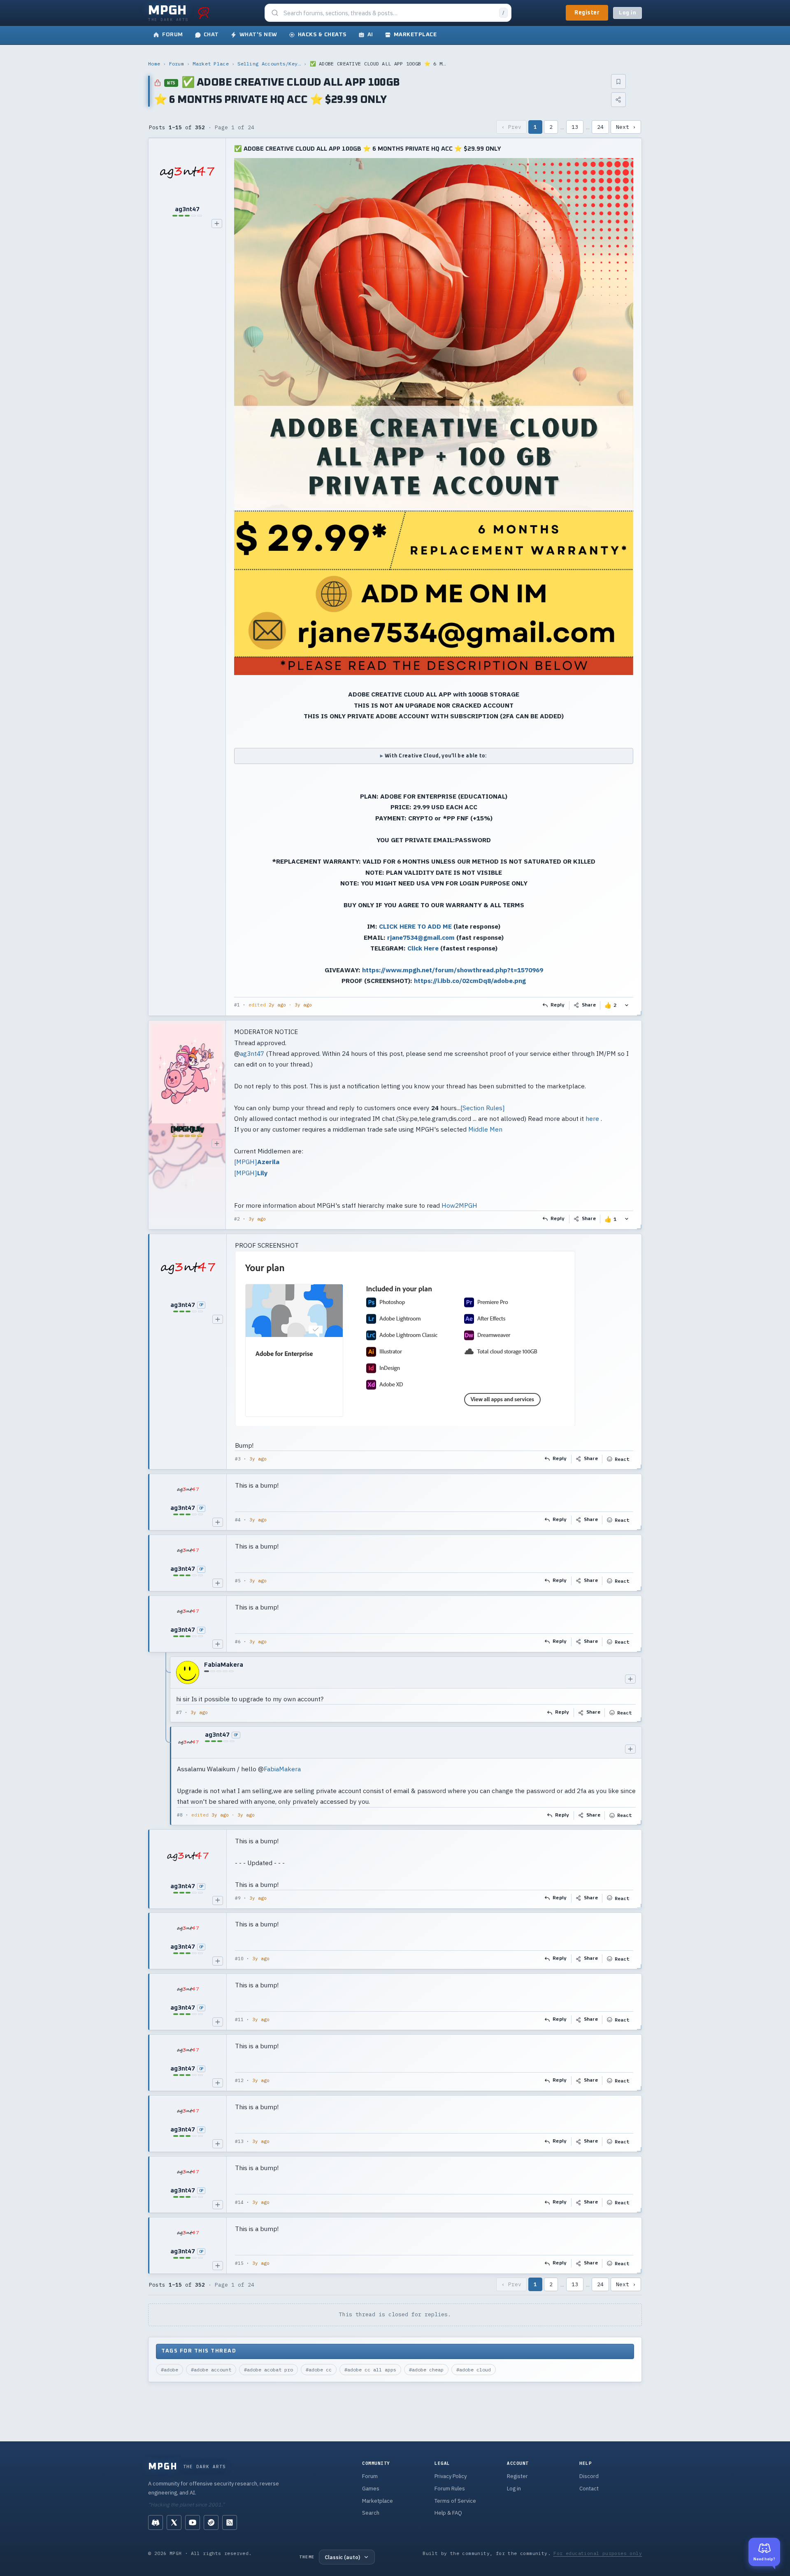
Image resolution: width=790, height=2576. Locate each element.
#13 (239, 2141)
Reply (558, 1005)
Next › (626, 127)
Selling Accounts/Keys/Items (269, 64)
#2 (237, 1218)
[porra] (204, 13)
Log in (627, 13)
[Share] (618, 100)
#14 (239, 2202)
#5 (238, 1581)
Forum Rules (450, 2489)
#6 (238, 1642)
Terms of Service (455, 2501)
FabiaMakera (282, 1769)
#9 (238, 1898)
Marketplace (378, 2501)
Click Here (423, 948)
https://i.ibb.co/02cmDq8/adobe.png (470, 981)
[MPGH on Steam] (211, 2522)
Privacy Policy (451, 2476)
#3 (238, 1459)
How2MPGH (459, 1205)
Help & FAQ (448, 2513)
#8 (180, 1815)
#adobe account (211, 2370)
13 (575, 127)
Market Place (211, 64)
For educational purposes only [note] (598, 2553)
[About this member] (217, 224)
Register (587, 13)
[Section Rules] (483, 1107)
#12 (239, 2080)
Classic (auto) (342, 2557)
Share (589, 1005)
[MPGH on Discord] (156, 2522)
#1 (237, 1005)
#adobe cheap (426, 2370)
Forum (177, 64)
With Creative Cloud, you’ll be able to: (436, 756)
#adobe (170, 2370)
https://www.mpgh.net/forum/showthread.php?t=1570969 (453, 970)
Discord (589, 2476)
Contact (589, 2489)
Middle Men (485, 1129)
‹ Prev (511, 127)
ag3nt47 (252, 1053)
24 (600, 127)
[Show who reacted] (627, 1005)
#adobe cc (319, 2370)
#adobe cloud (474, 2370)
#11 (239, 2019)
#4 (238, 1520)
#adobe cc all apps (370, 2370)
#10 (239, 1959)
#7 (179, 1712)
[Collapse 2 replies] (166, 1741)
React (622, 1459)
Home (154, 64)
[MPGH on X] (174, 2522)
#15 (239, 2263)
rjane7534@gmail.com (421, 937)
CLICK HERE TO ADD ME (415, 926)
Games (371, 2489)
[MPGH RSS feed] (230, 2522)
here (592, 1118)
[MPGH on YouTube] (193, 2522)
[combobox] (389, 13)
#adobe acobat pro (268, 2370)
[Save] (618, 82)
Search (371, 2513)
